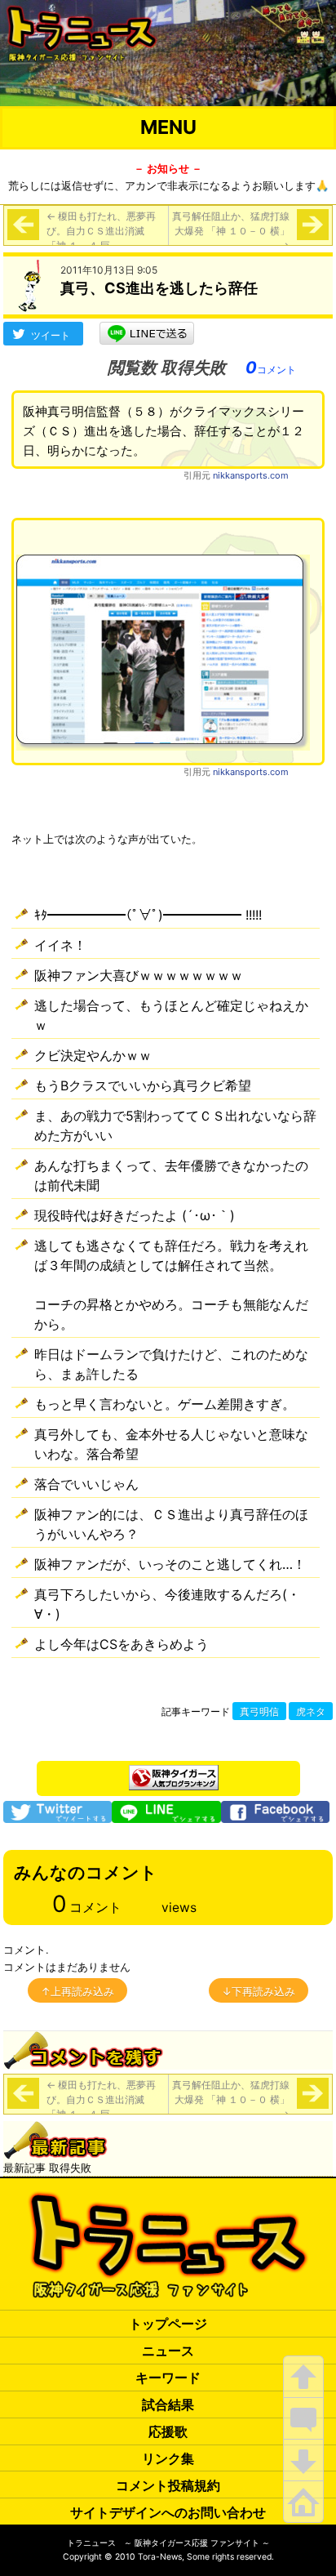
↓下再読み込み (259, 1991)
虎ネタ (311, 1712)
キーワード (168, 2378)
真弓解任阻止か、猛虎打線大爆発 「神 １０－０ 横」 (231, 231)
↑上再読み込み (77, 1991)
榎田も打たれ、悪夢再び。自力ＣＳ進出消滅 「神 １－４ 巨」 (101, 231)
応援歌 (168, 2431)
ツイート (51, 335)
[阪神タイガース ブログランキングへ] (174, 1773)
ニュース (168, 2351)
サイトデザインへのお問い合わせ (168, 2512)
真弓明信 (259, 1712)
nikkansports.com (251, 475)
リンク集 (168, 2458)
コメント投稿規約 (168, 2485)
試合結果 (168, 2404)
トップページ (168, 2324)
